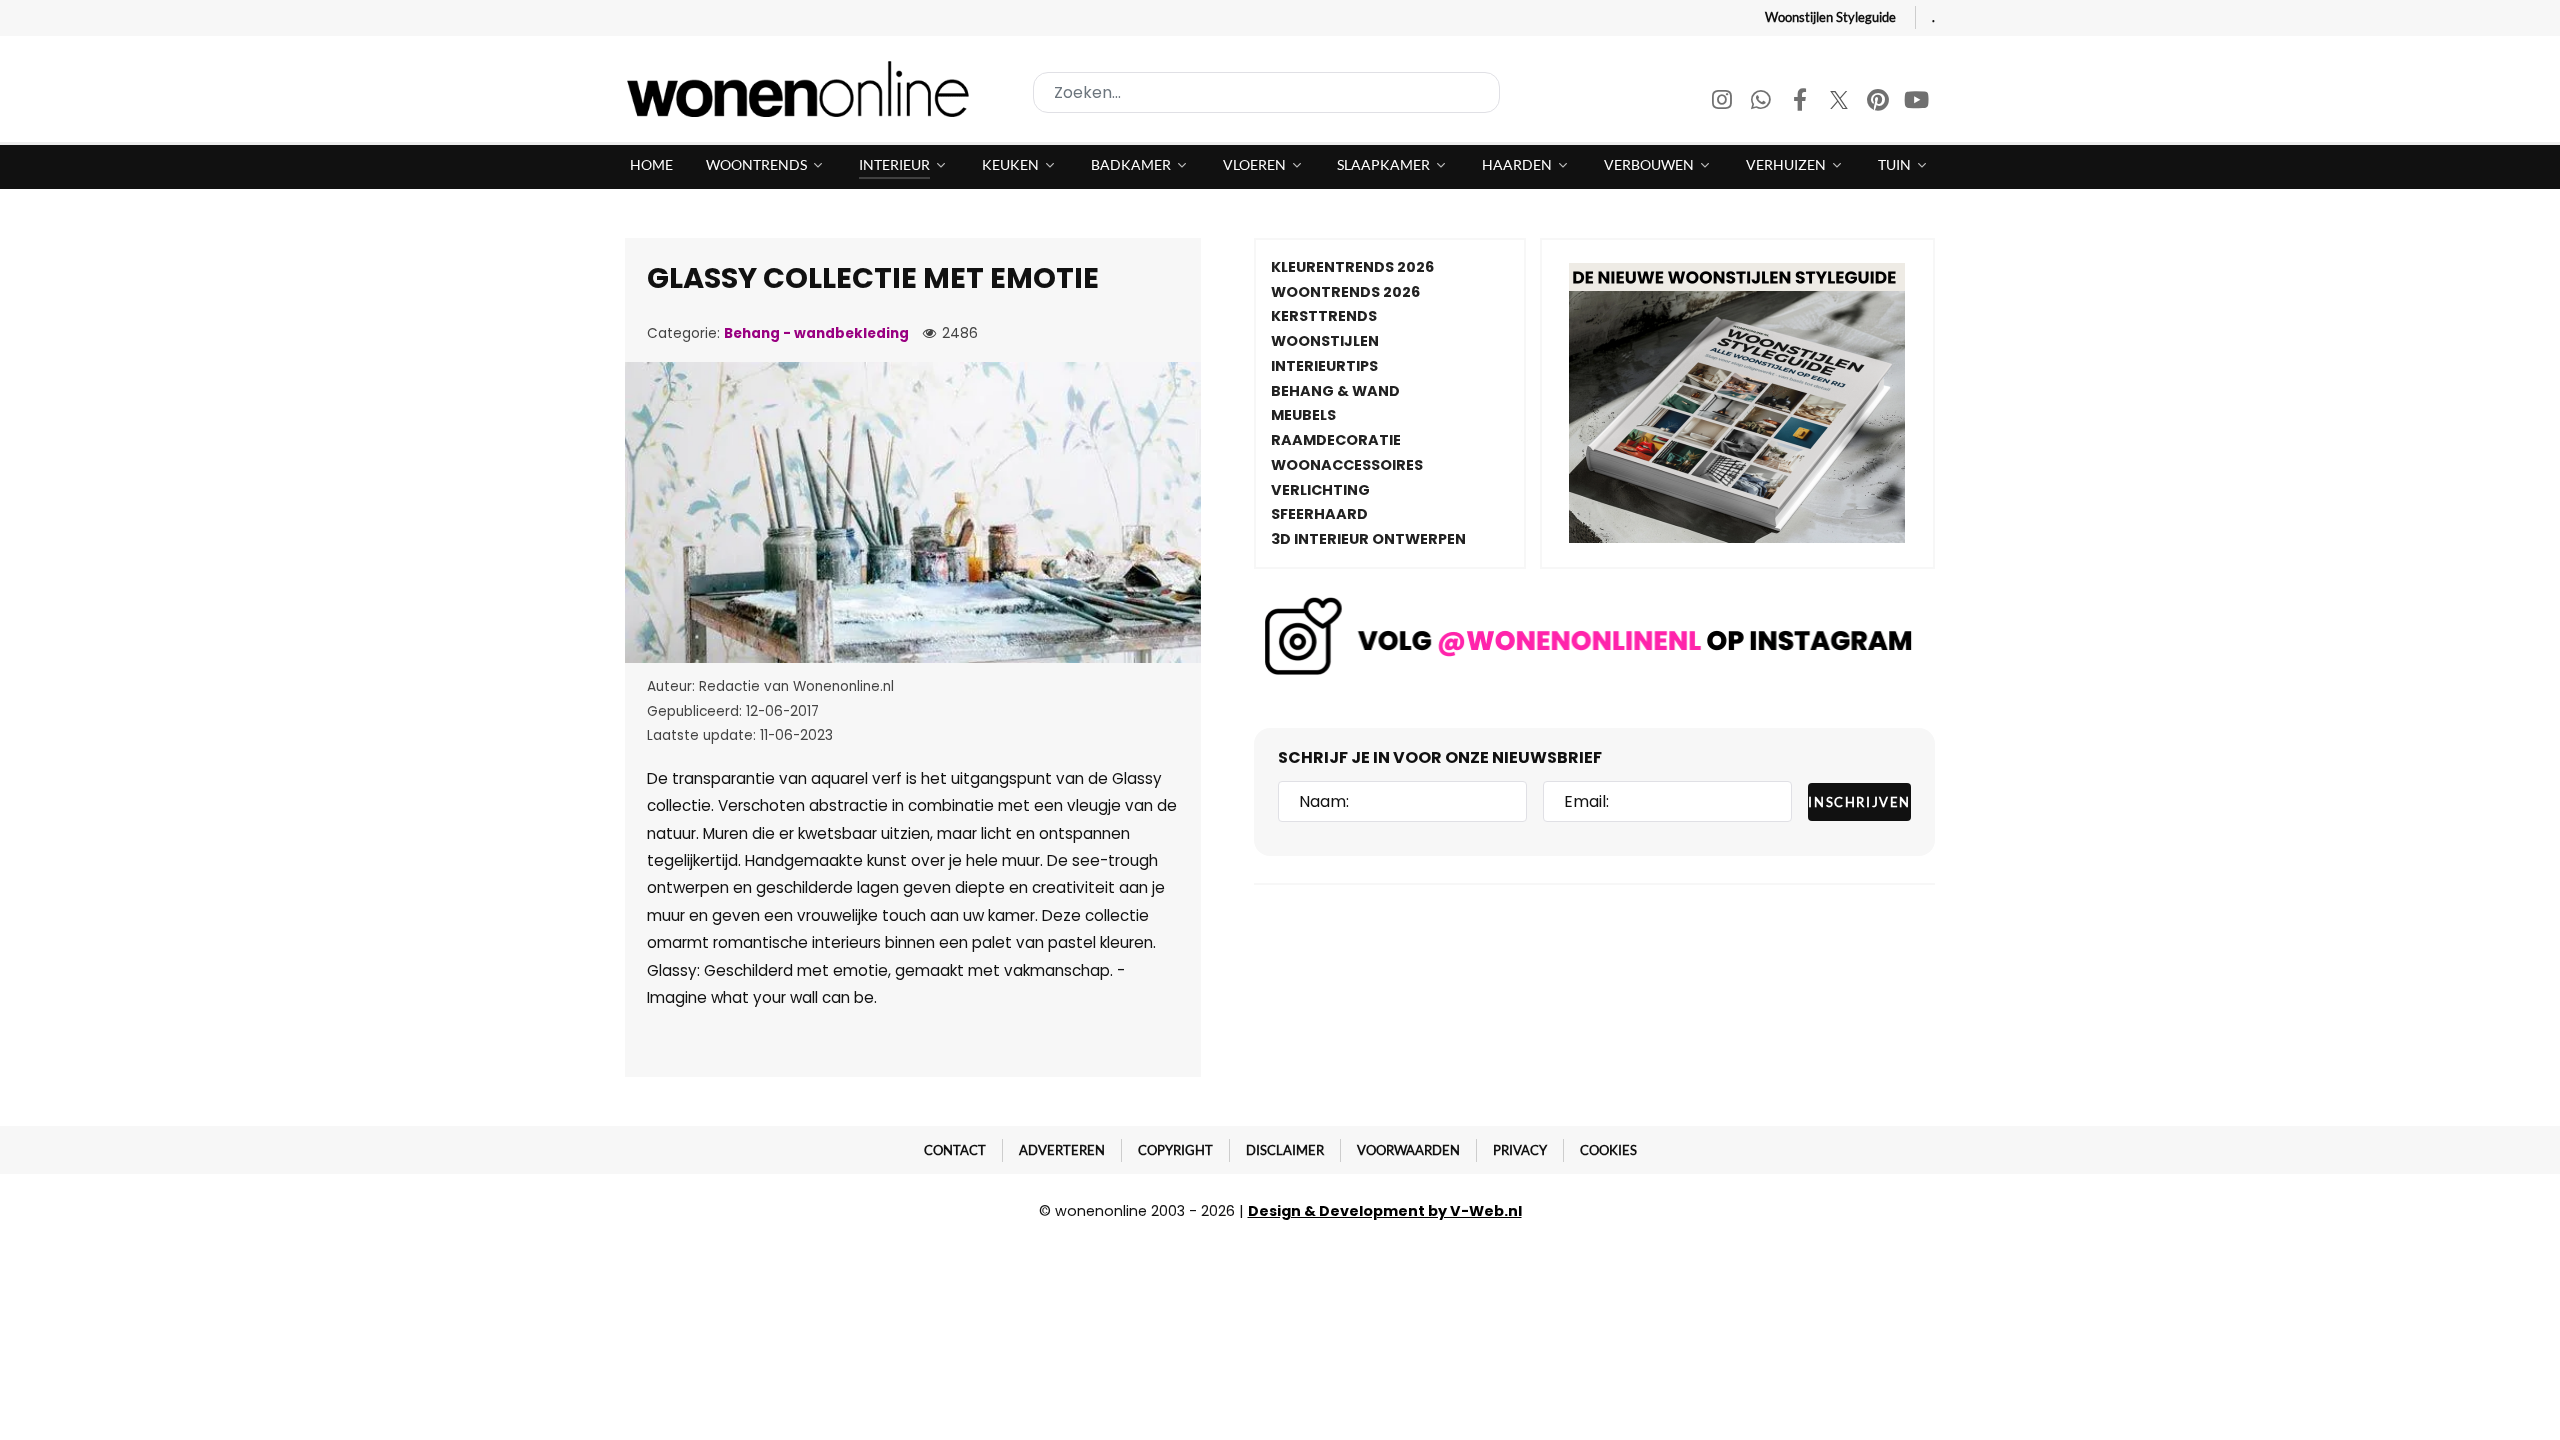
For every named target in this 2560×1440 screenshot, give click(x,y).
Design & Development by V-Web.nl (1385, 1211)
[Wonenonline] (804, 89)
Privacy (1520, 1150)
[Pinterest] (1879, 102)
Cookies (1608, 1150)
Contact (955, 1150)
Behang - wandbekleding (816, 333)
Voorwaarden (1408, 1150)
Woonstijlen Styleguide (1830, 17)
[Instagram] (1723, 102)
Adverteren (1062, 1150)
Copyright (1175, 1150)
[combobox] (1266, 92)
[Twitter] (1840, 102)
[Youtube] (1917, 102)
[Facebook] (1801, 102)
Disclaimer (1285, 1150)
